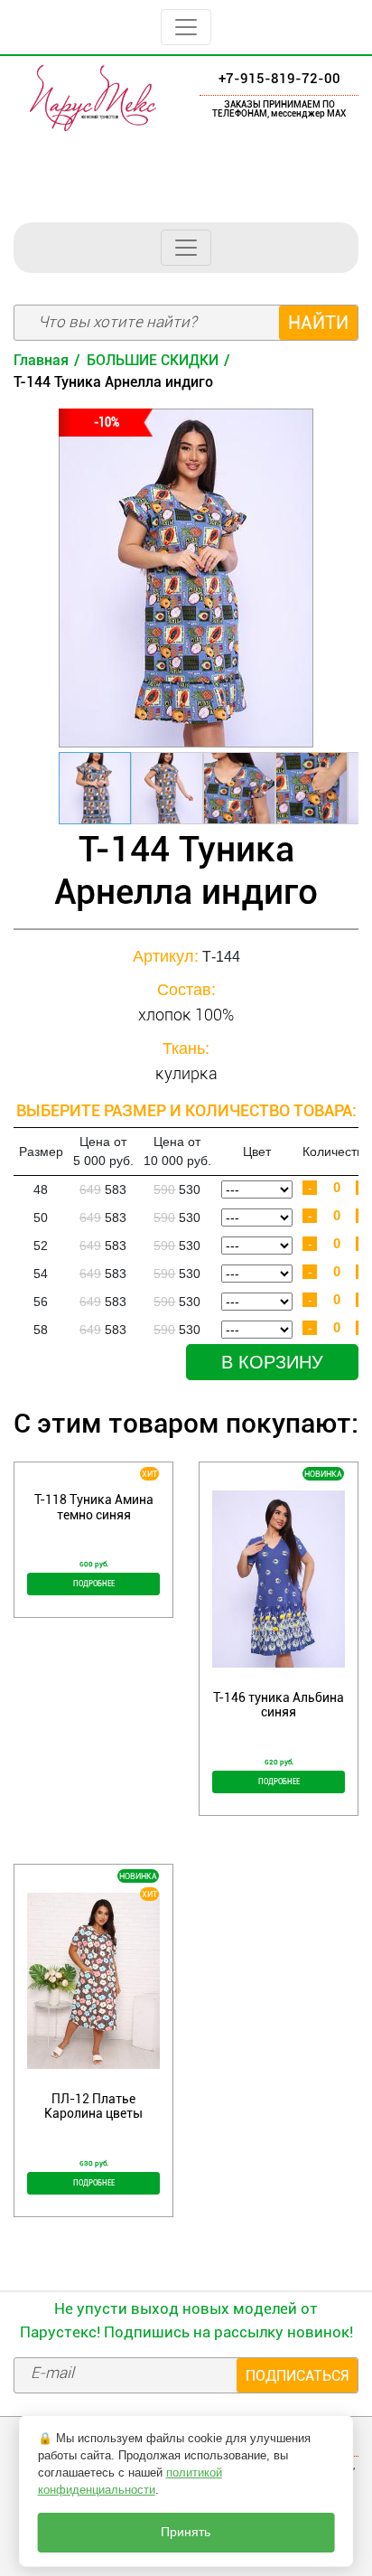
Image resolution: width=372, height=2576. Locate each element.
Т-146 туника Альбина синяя (279, 1705)
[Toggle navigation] (186, 27)
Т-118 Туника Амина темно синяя (94, 1507)
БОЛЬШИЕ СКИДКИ (153, 360)
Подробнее (94, 1584)
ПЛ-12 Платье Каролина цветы (93, 2106)
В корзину (272, 1362)
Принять (186, 2532)
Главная (41, 360)
